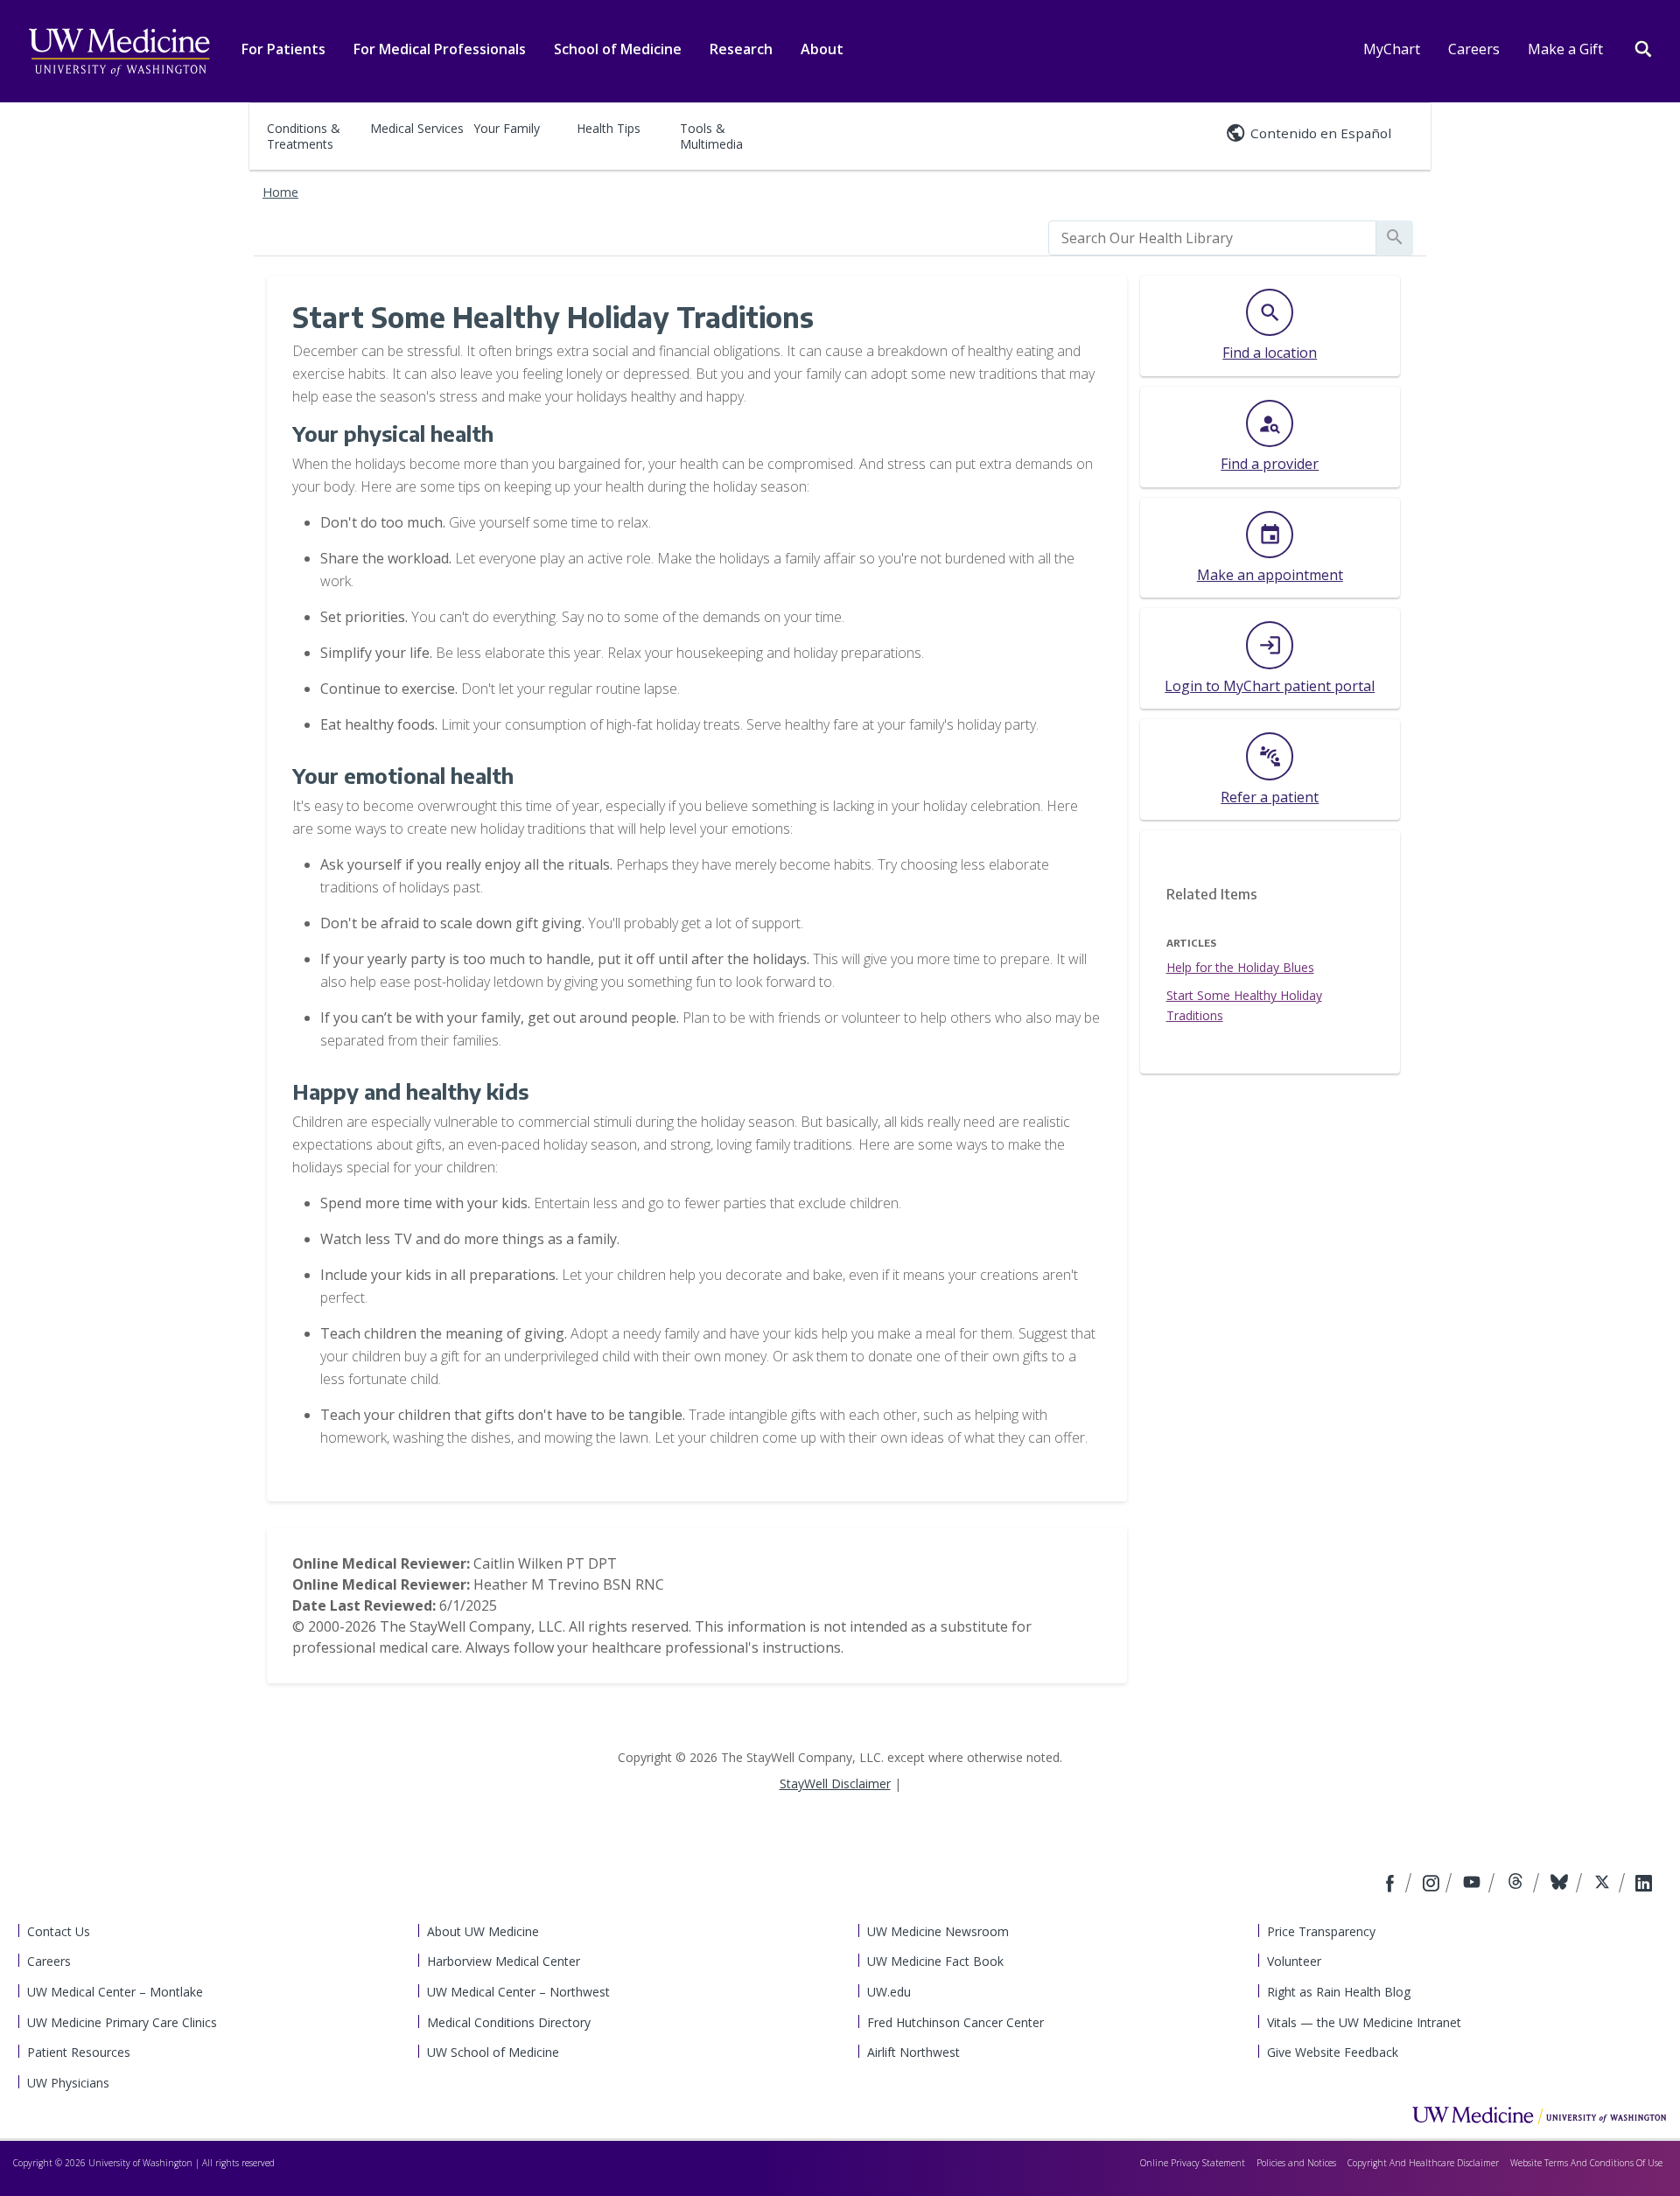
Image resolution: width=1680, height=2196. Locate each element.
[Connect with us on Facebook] (1392, 1885)
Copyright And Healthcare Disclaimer (1423, 2163)
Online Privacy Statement (1193, 2163)
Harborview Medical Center (504, 1961)
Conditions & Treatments (304, 136)
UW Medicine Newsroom (938, 1931)
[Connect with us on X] (1604, 1885)
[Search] (1643, 47)
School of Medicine (618, 49)
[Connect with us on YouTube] (1474, 1885)
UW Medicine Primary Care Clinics (122, 2022)
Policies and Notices (1296, 2163)
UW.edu (889, 1992)
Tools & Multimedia (711, 136)
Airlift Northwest (913, 2052)
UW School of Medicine (493, 2052)
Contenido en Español (1321, 133)
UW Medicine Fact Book (935, 1961)
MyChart (1392, 49)
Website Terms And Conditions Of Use (1586, 2163)
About (822, 49)
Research (741, 49)
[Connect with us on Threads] (1518, 1885)
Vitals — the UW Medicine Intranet (1364, 2022)
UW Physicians (68, 2083)
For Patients (283, 49)
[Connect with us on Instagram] (1432, 1885)
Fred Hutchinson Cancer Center (955, 2022)
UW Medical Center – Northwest (518, 1992)
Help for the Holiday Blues (1240, 967)
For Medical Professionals (440, 49)
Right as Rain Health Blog (1339, 1992)
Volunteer (1294, 1961)
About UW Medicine (483, 1931)
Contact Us (59, 1931)
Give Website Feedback (1333, 2052)
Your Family (507, 128)
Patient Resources (79, 2052)
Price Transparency (1321, 1931)
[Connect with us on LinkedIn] (1644, 1885)
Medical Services (417, 128)
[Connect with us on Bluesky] (1561, 1885)
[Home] (1539, 2115)
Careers (1474, 49)
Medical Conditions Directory (509, 2022)
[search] (1212, 238)
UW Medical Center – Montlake (115, 1992)
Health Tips (609, 128)
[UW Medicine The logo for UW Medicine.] (119, 52)
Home (280, 192)
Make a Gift (1565, 49)
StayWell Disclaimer (835, 1783)
